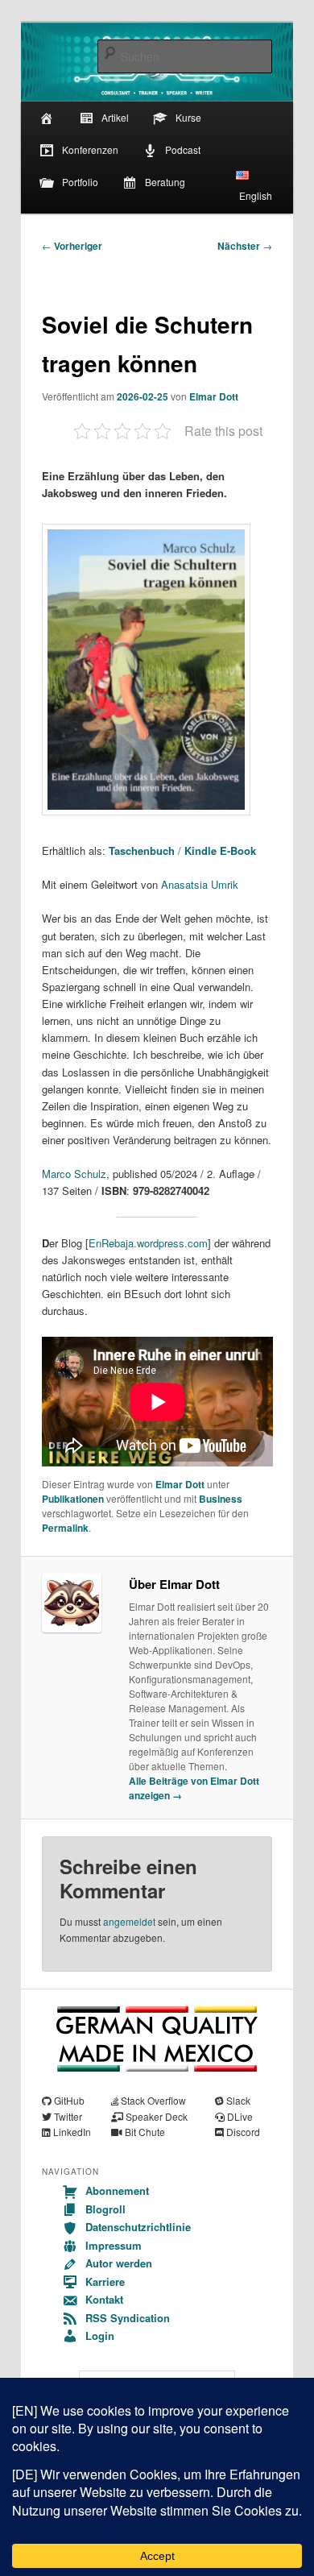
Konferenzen (90, 149)
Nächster (245, 246)
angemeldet (129, 1921)
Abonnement (117, 2190)
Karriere (105, 2281)
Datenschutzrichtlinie (138, 2227)
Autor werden (119, 2263)
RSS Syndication (128, 2318)
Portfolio (80, 182)
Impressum (114, 2245)
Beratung (165, 182)
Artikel (115, 117)
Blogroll (105, 2209)
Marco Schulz (74, 1174)
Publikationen (73, 1499)
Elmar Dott (214, 396)
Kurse (188, 117)
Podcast (183, 149)
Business (221, 1499)
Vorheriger (72, 246)
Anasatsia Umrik (200, 884)
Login (100, 2335)
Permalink (65, 1528)
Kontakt (104, 2299)
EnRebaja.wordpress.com (148, 1243)
